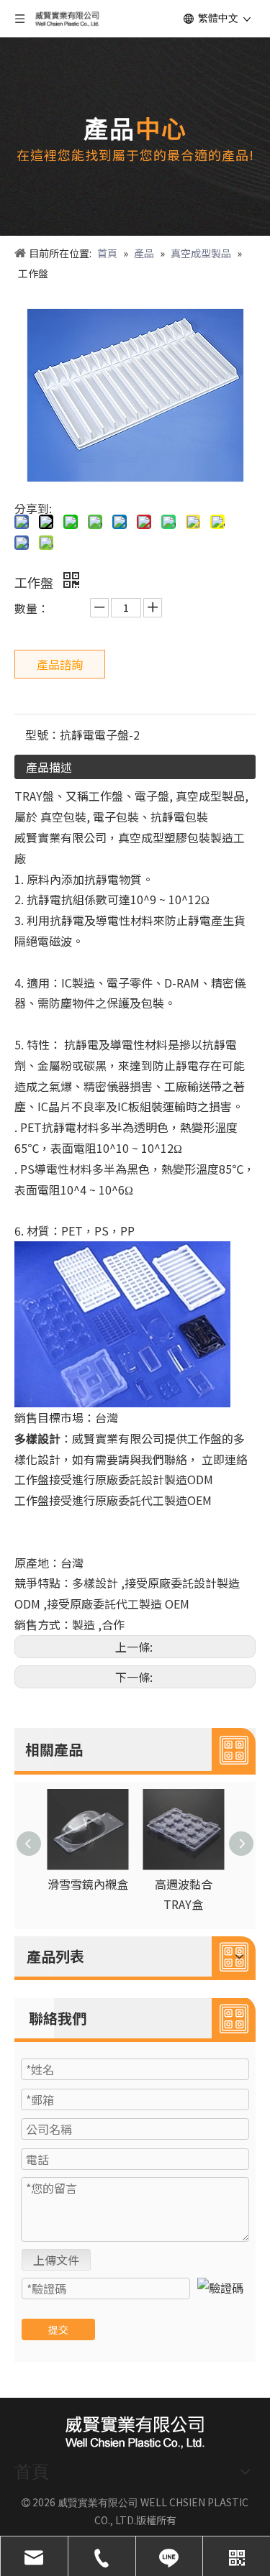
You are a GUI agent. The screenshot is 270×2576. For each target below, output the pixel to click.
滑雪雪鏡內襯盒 (88, 1884)
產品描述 (49, 767)
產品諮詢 (60, 664)
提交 (58, 2329)
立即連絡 (225, 1459)
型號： (42, 735)
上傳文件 (56, 2260)
